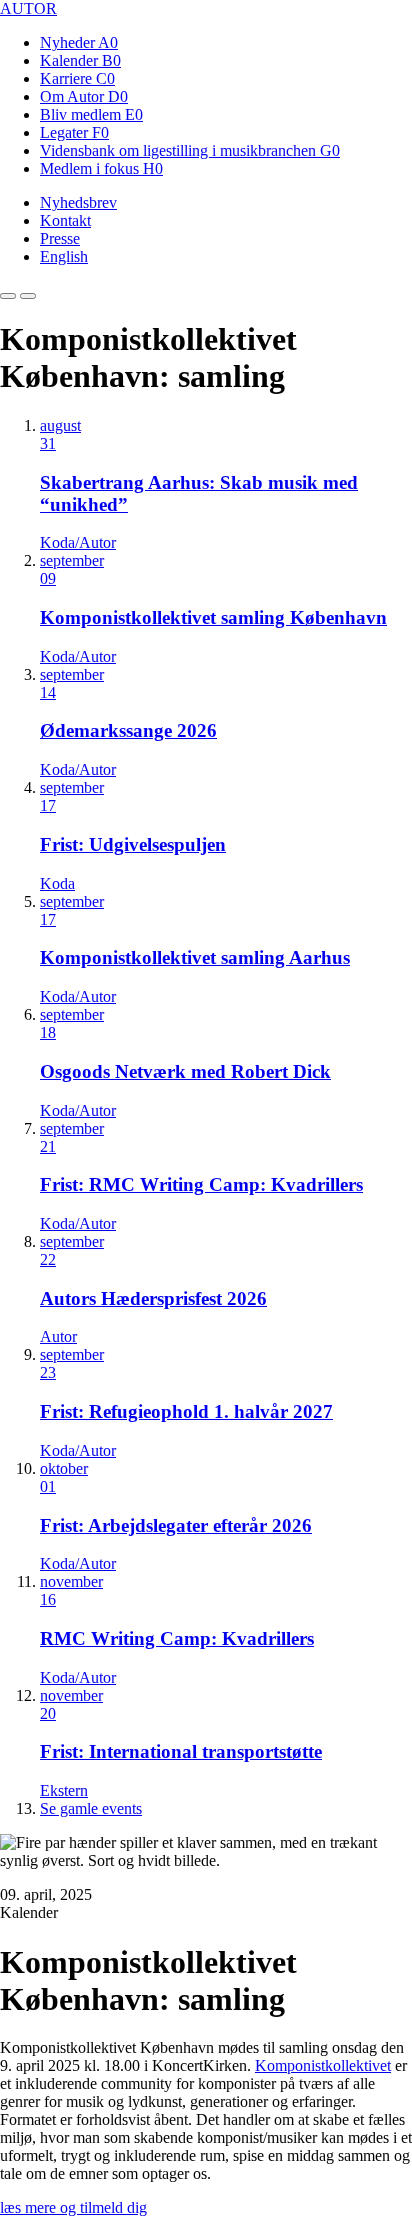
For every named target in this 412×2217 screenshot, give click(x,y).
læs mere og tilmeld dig (73, 2207)
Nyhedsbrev (78, 202)
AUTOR (28, 8)
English (64, 256)
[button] (8, 296)
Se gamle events (91, 1808)
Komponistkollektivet (323, 2065)
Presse (60, 238)
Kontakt (65, 220)
